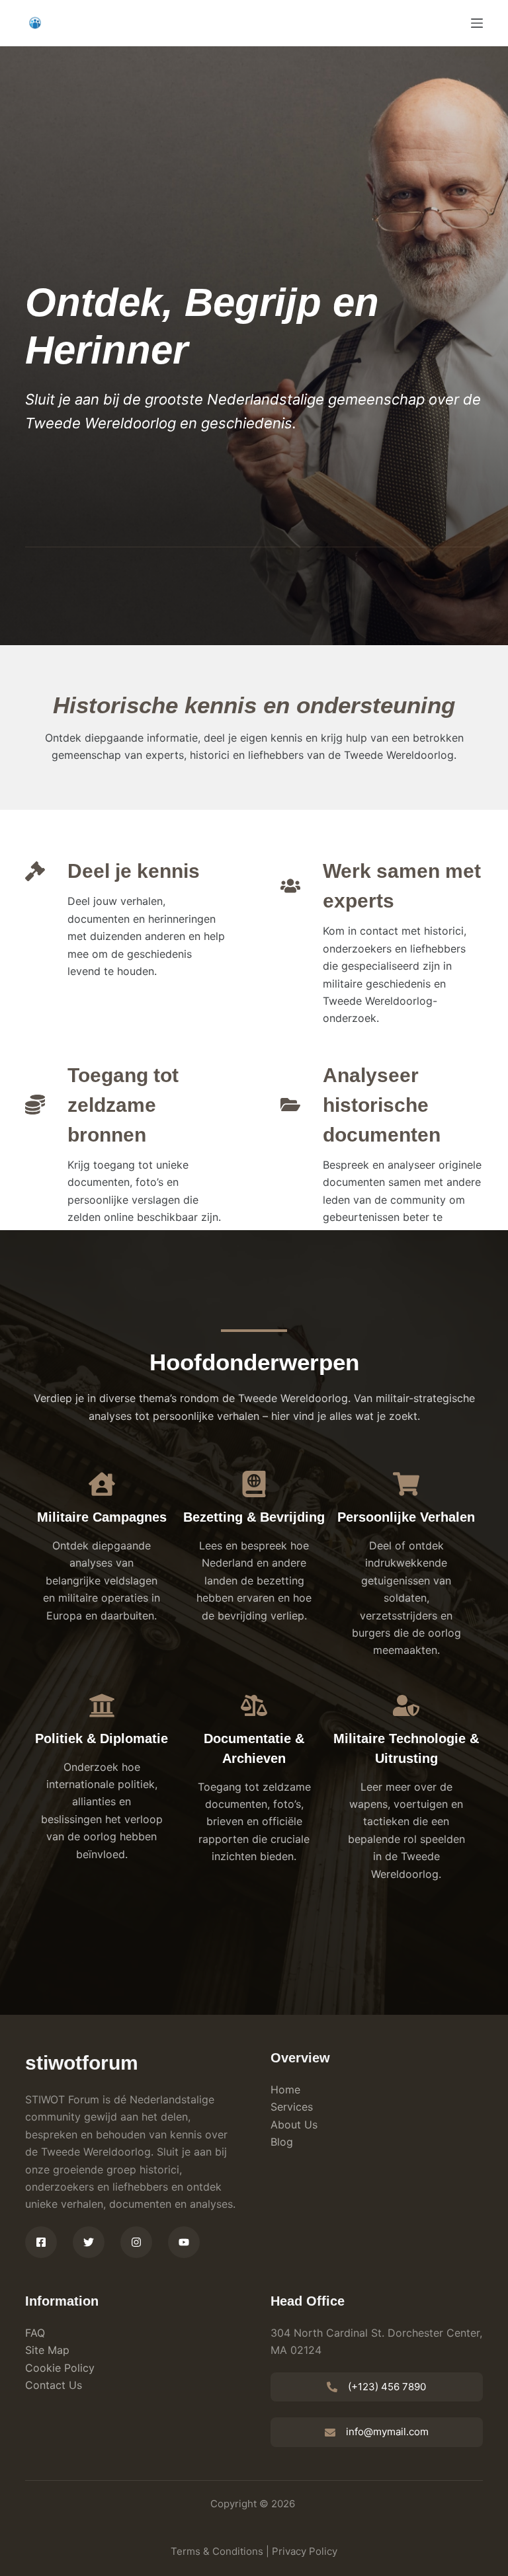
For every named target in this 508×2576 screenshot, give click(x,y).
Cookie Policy (60, 2368)
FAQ (35, 2333)
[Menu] (477, 23)
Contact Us (54, 2385)
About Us (294, 2125)
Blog (282, 2142)
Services (292, 2107)
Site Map (47, 2350)
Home (285, 2089)
